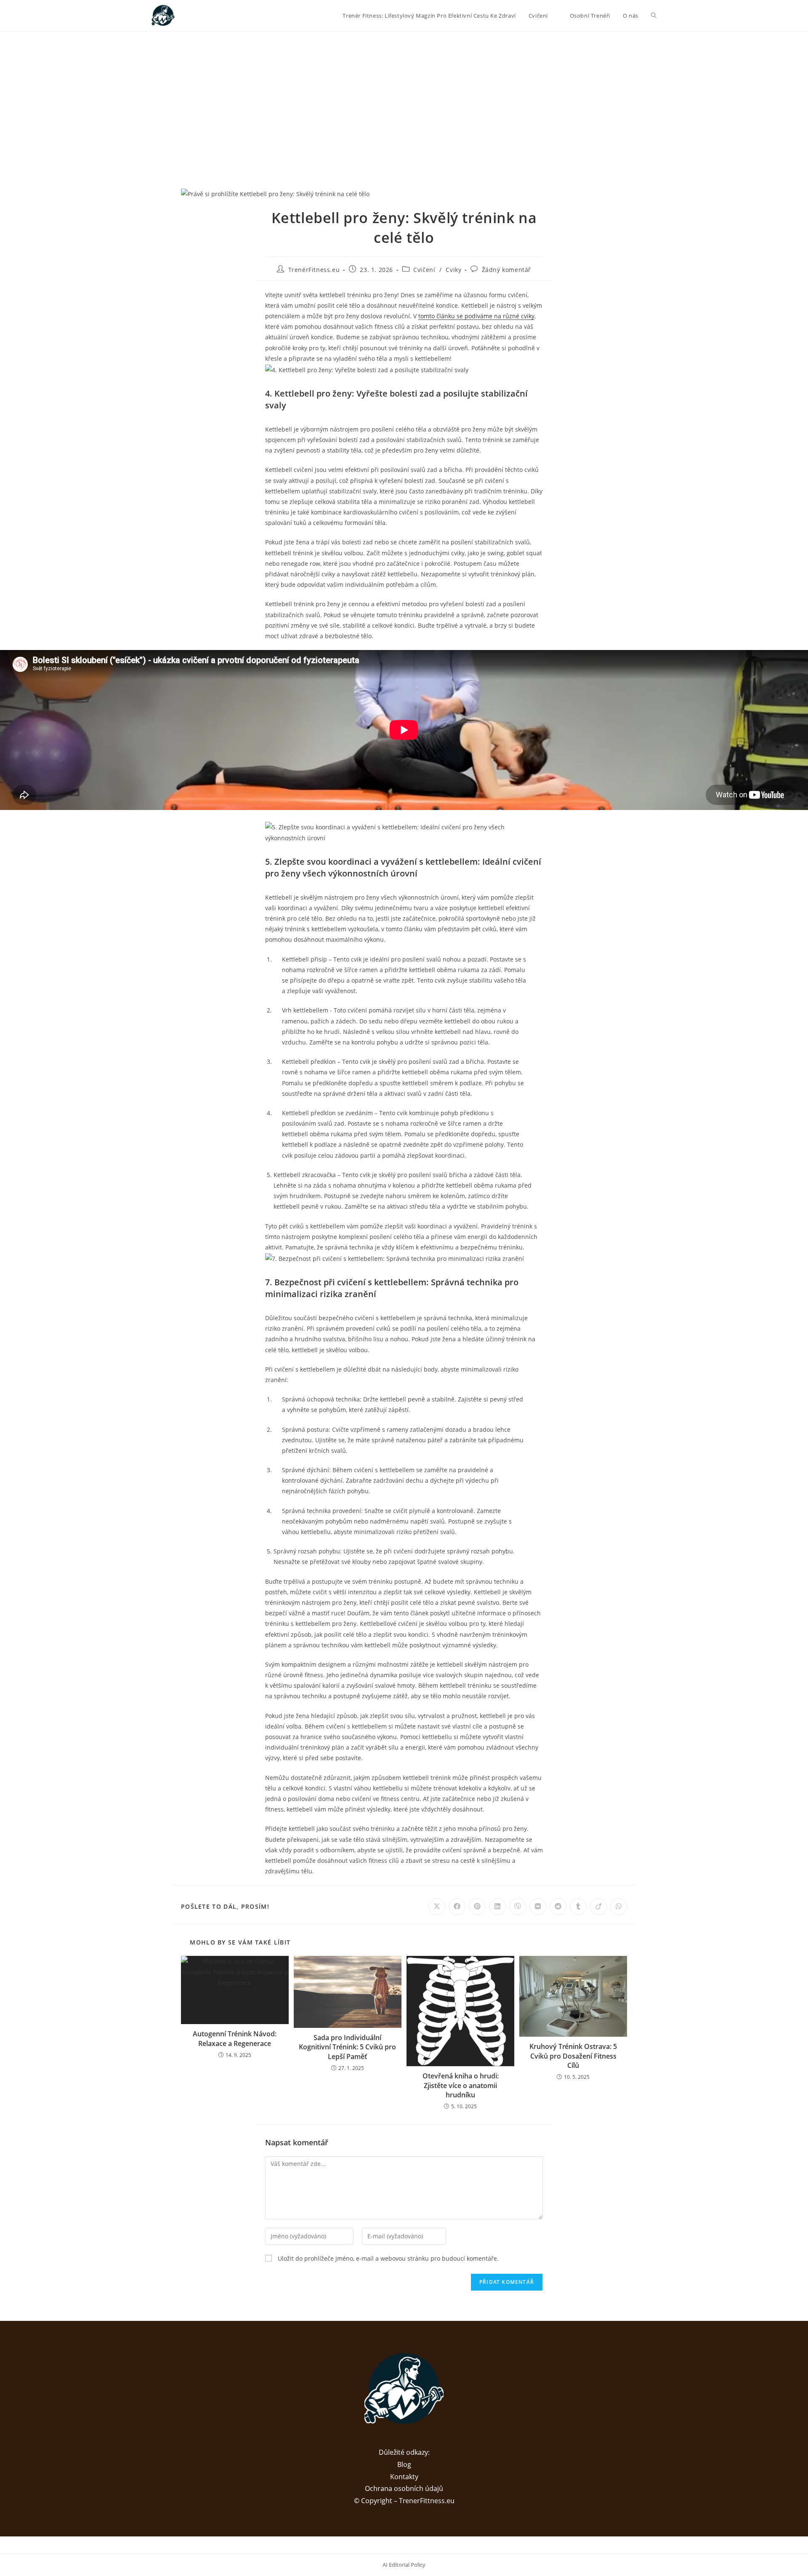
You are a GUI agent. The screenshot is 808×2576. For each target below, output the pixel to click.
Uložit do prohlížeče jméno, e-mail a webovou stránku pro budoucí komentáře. (388, 2258)
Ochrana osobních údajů (404, 2488)
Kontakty (404, 2477)
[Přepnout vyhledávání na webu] (654, 16)
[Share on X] (437, 1907)
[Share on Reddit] (558, 1907)
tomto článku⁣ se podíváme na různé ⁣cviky (476, 316)
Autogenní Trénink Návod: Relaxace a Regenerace (235, 2038)
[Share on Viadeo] (598, 1907)
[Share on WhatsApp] (619, 1907)
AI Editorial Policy (404, 2565)
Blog (404, 2464)
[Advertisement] (404, 95)
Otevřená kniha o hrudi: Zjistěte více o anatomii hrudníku (461, 2085)
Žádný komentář (506, 270)
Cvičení (424, 270)
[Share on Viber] (518, 1907)
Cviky (453, 270)
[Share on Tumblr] (578, 1907)
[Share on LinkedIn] (497, 1907)
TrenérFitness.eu (314, 270)
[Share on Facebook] (457, 1907)
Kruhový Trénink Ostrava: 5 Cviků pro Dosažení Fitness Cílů (573, 2056)
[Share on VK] (538, 1907)
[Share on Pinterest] (477, 1907)
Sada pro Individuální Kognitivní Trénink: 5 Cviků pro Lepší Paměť (347, 2047)
